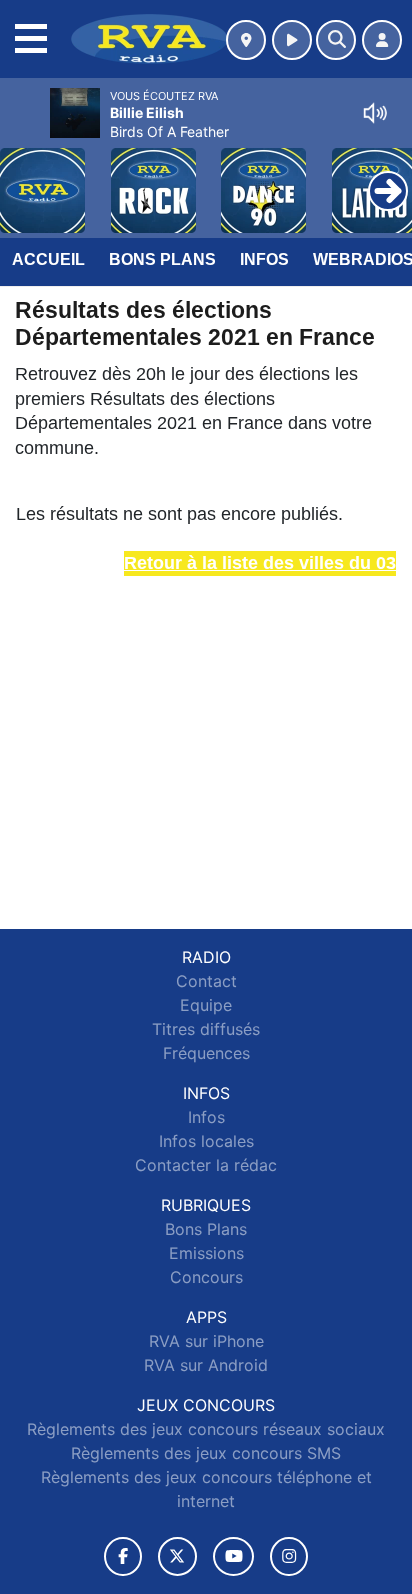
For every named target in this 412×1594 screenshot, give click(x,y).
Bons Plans (162, 259)
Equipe (206, 1005)
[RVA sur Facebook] (123, 1556)
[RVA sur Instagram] (289, 1556)
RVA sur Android (206, 1365)
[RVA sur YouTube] (233, 1556)
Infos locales (206, 1141)
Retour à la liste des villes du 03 (260, 563)
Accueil (48, 259)
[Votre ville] (246, 40)
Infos (264, 259)
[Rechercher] (336, 40)
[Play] (26, 176)
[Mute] (375, 113)
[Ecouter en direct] (292, 40)
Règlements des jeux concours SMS (206, 1453)
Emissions (206, 1253)
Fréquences (206, 1053)
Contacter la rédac (206, 1165)
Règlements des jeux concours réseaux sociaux (206, 1429)
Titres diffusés (206, 1029)
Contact (206, 981)
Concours (206, 1277)
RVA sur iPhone (206, 1341)
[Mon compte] (382, 40)
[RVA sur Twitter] (177, 1556)
